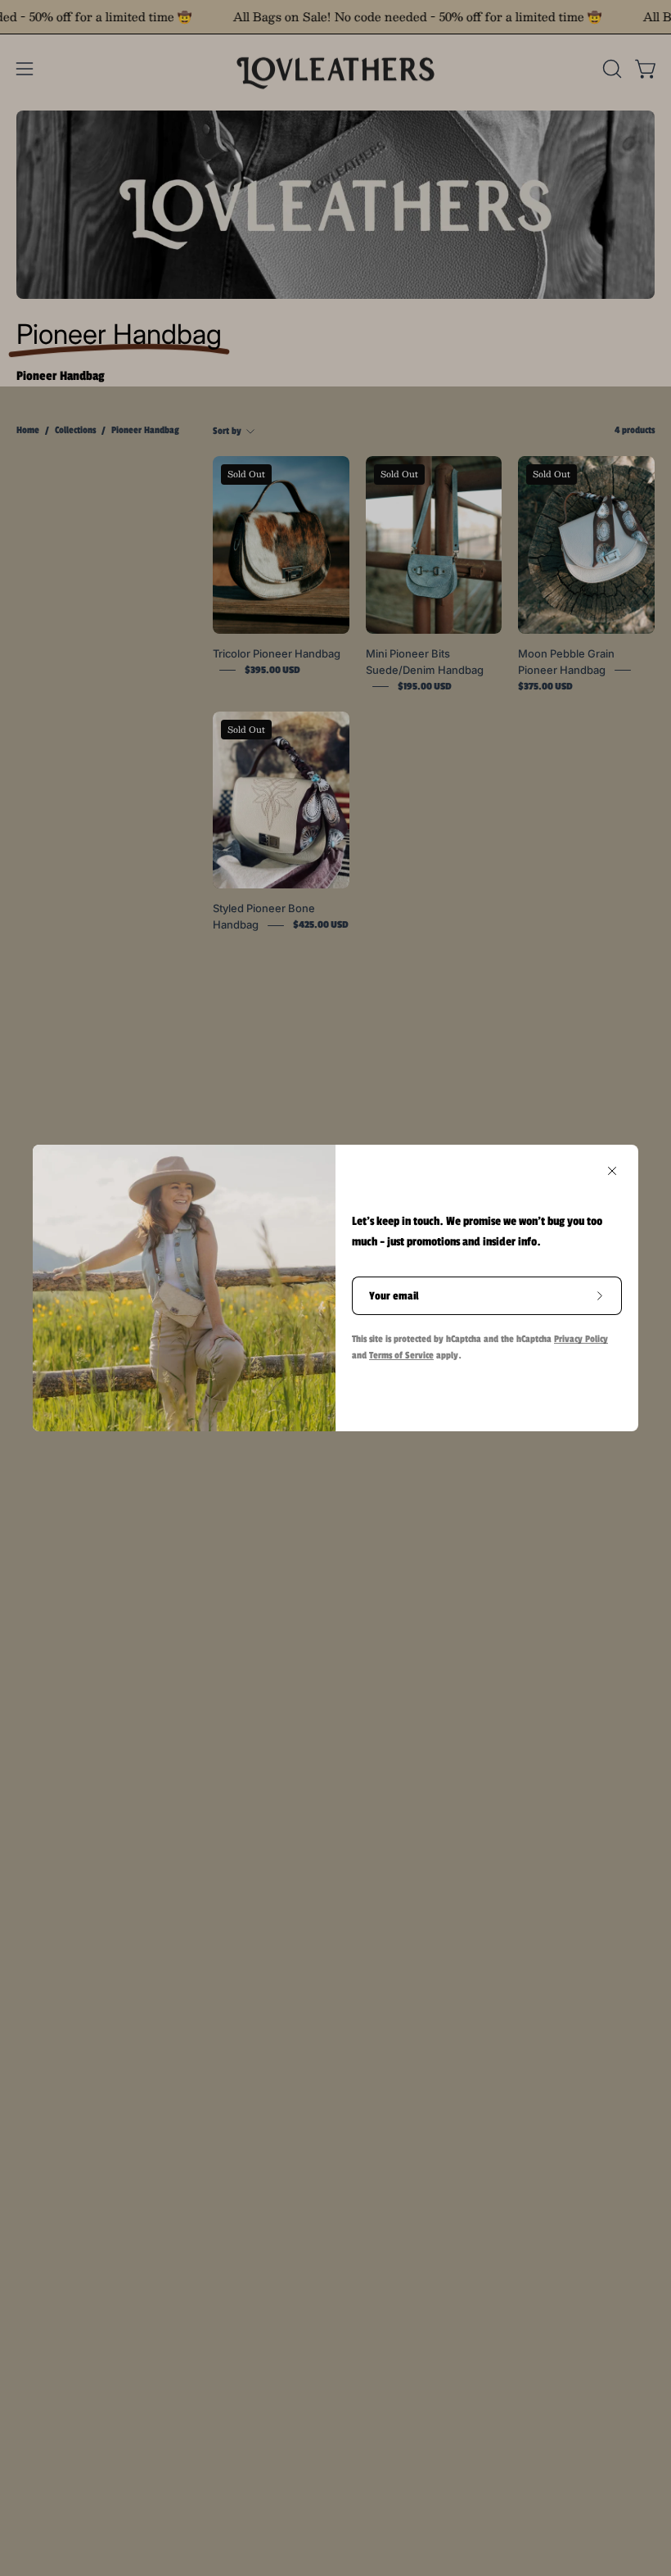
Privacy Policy (581, 1339)
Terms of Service (401, 1355)
